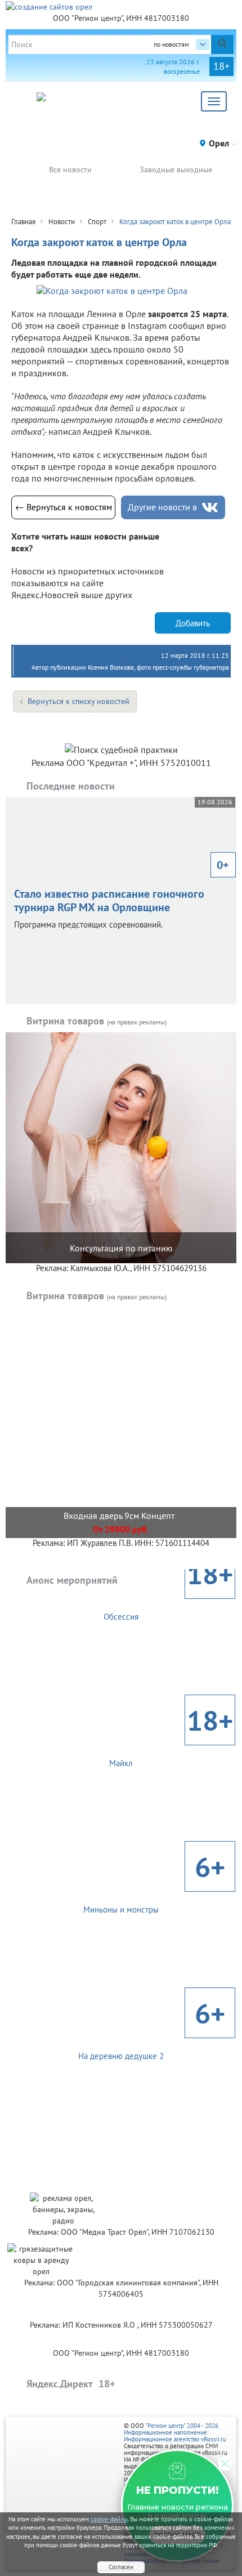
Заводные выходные (176, 170)
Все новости (70, 170)
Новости (62, 222)
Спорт (97, 222)
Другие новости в (162, 507)
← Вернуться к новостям (64, 507)
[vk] (210, 508)
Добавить (193, 623)
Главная (23, 222)
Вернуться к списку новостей (79, 701)
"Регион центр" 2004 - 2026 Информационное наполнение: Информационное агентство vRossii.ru (175, 2432)
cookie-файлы (109, 2519)
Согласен (121, 2567)
